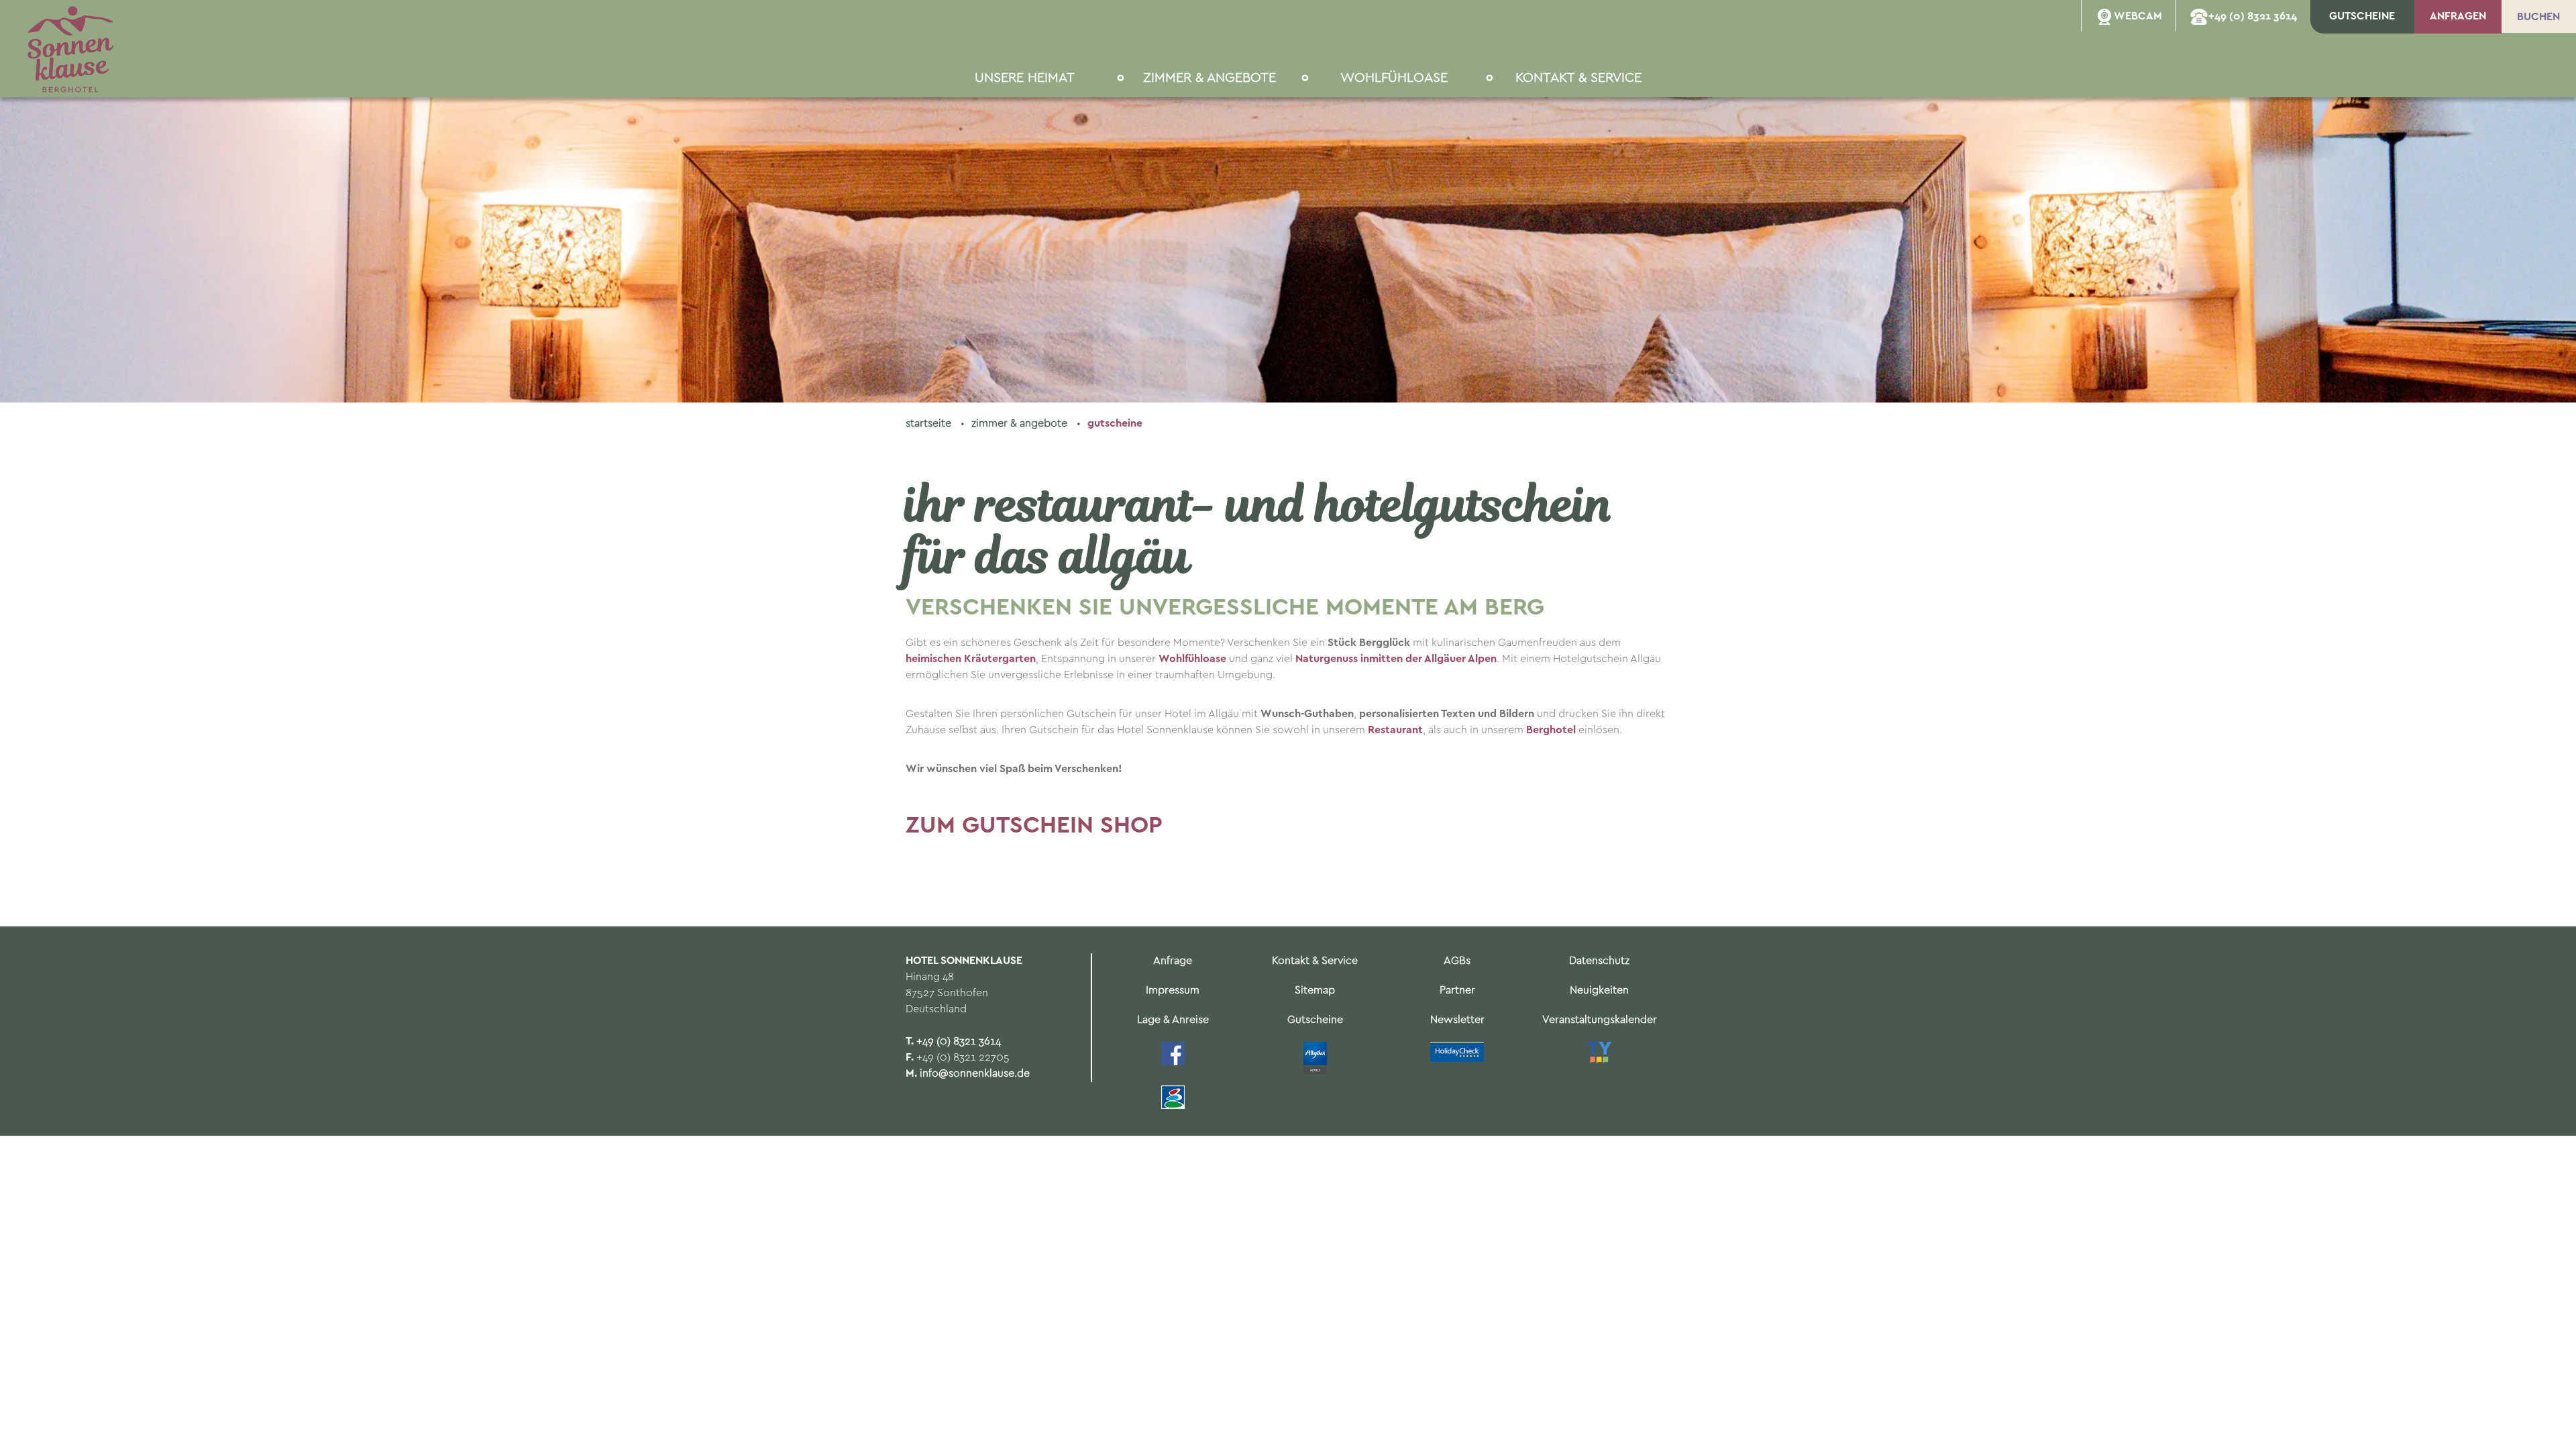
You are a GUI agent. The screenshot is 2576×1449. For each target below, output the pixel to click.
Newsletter (1457, 1020)
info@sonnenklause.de (975, 1074)
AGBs (1457, 961)
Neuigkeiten (1599, 990)
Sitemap (1315, 990)
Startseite (930, 424)
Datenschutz (1599, 961)
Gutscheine (1115, 424)
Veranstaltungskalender (1600, 1020)
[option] (1288, 201)
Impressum (1173, 990)
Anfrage (1173, 961)
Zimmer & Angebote (1021, 424)
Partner (1457, 990)
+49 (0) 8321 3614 (959, 1041)
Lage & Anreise (1173, 1020)
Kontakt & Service (1315, 961)
